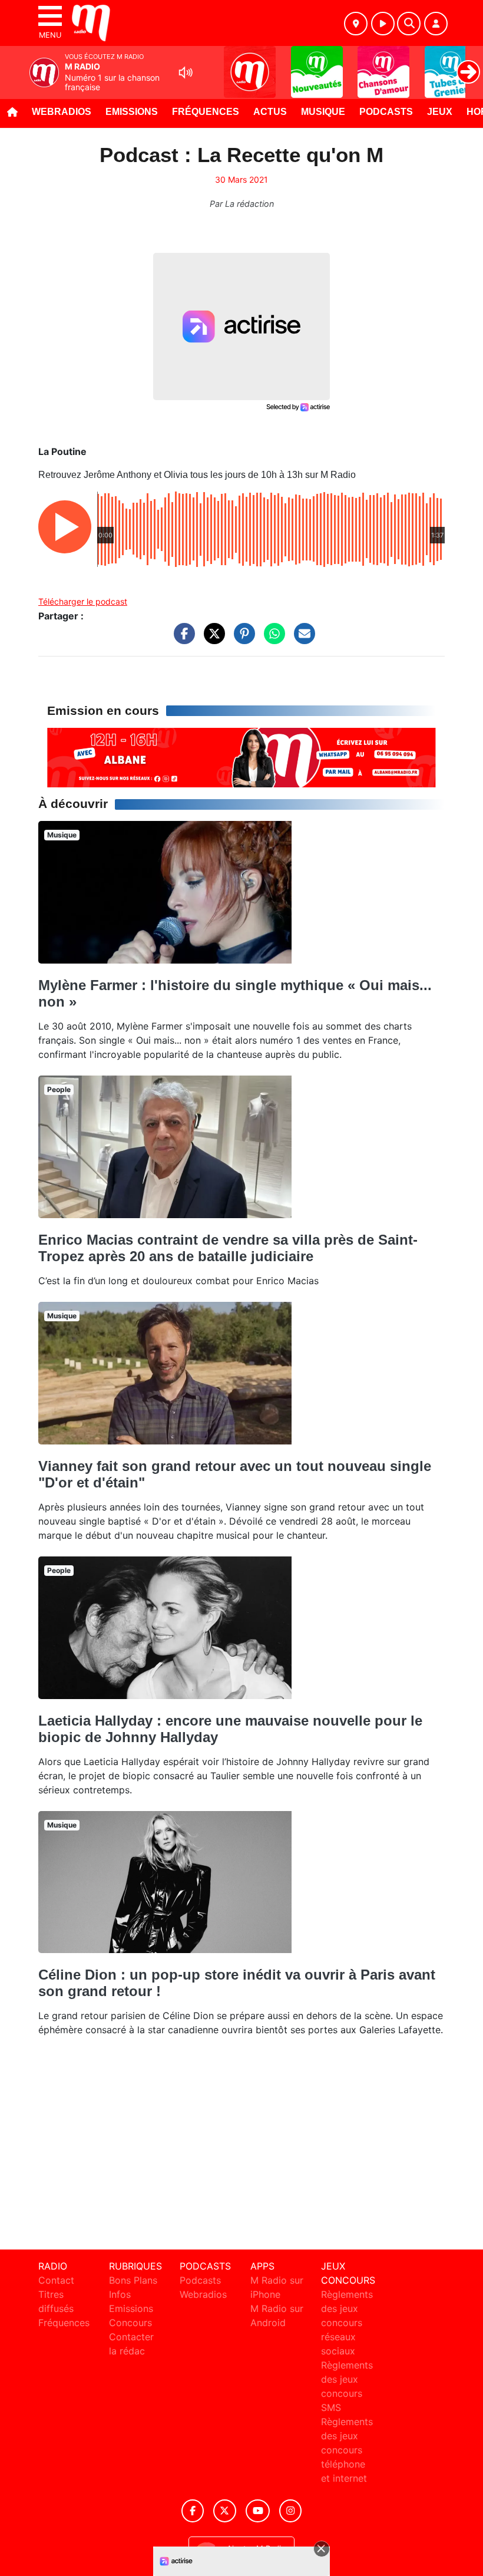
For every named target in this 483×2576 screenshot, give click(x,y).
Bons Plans (133, 2280)
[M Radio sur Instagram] (290, 2511)
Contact (56, 2280)
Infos (120, 2294)
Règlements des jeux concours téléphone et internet (347, 2450)
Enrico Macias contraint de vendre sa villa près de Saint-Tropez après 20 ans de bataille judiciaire (228, 1248)
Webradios (62, 112)
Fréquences (206, 112)
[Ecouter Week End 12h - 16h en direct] (241, 757)
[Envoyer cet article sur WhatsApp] (272, 639)
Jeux (440, 112)
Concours (130, 2323)
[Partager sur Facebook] (181, 639)
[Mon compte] (436, 24)
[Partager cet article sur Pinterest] (241, 639)
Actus (270, 112)
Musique (323, 112)
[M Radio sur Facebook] (193, 2511)
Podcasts (386, 112)
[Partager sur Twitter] (211, 639)
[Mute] (186, 72)
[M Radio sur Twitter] (225, 2511)
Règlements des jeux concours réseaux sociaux (347, 2323)
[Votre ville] (356, 24)
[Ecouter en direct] (383, 24)
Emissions (132, 112)
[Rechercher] (409, 24)
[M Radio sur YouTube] (258, 2511)
